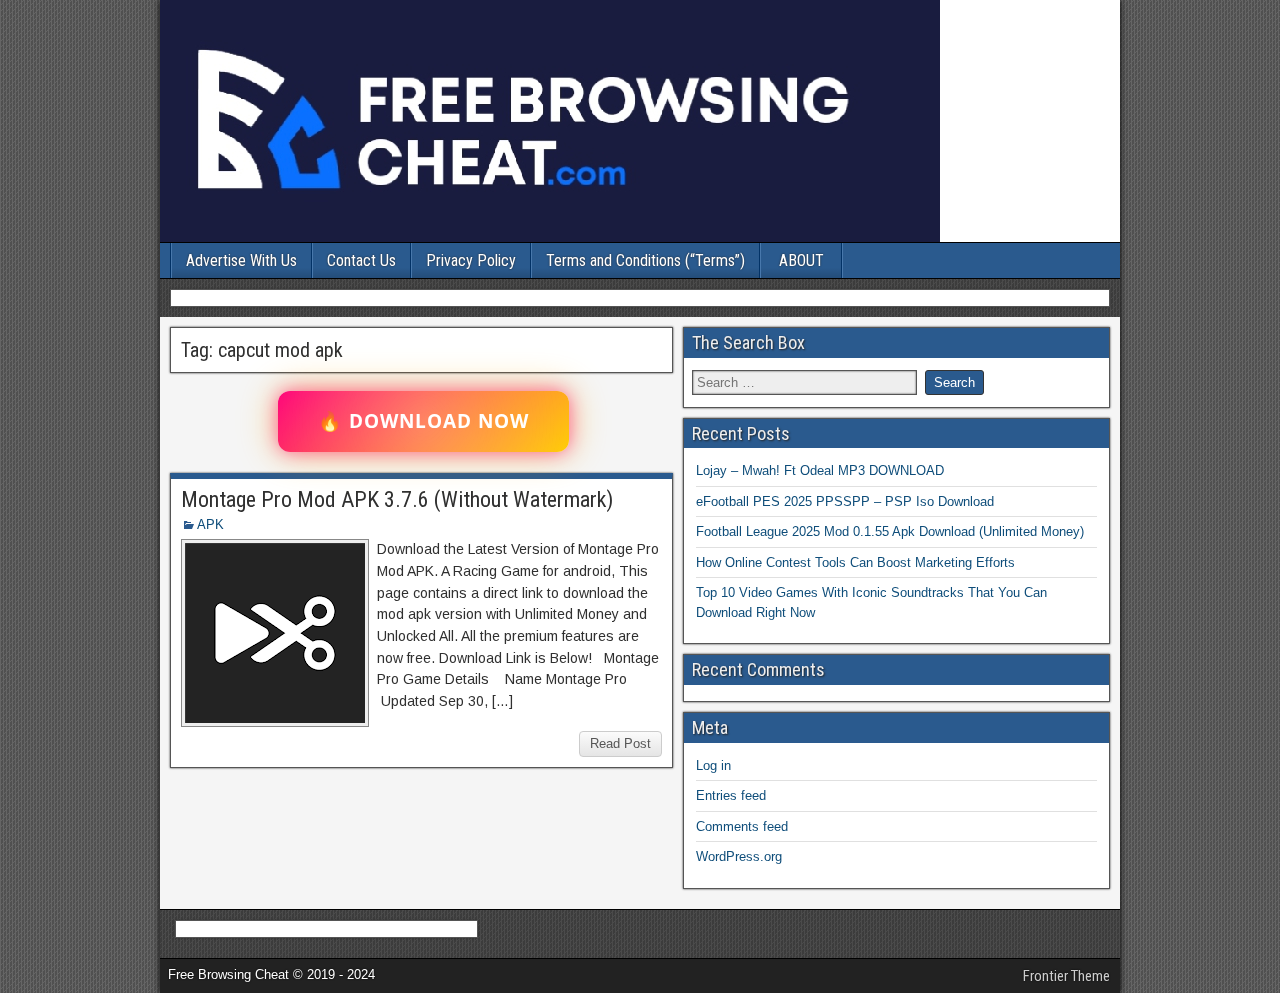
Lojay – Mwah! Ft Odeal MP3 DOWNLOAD (820, 470)
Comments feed (742, 826)
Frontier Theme (1066, 976)
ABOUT (801, 260)
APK (210, 524)
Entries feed (731, 795)
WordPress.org (739, 856)
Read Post (620, 743)
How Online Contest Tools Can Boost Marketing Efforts (855, 562)
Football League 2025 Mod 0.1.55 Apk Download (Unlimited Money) (890, 531)
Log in (713, 765)
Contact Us (361, 260)
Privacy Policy (471, 260)
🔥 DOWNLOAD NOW (423, 421)
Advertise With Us (241, 260)
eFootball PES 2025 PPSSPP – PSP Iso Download (845, 501)
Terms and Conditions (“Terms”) (645, 260)
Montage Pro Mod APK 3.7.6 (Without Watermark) (397, 499)
